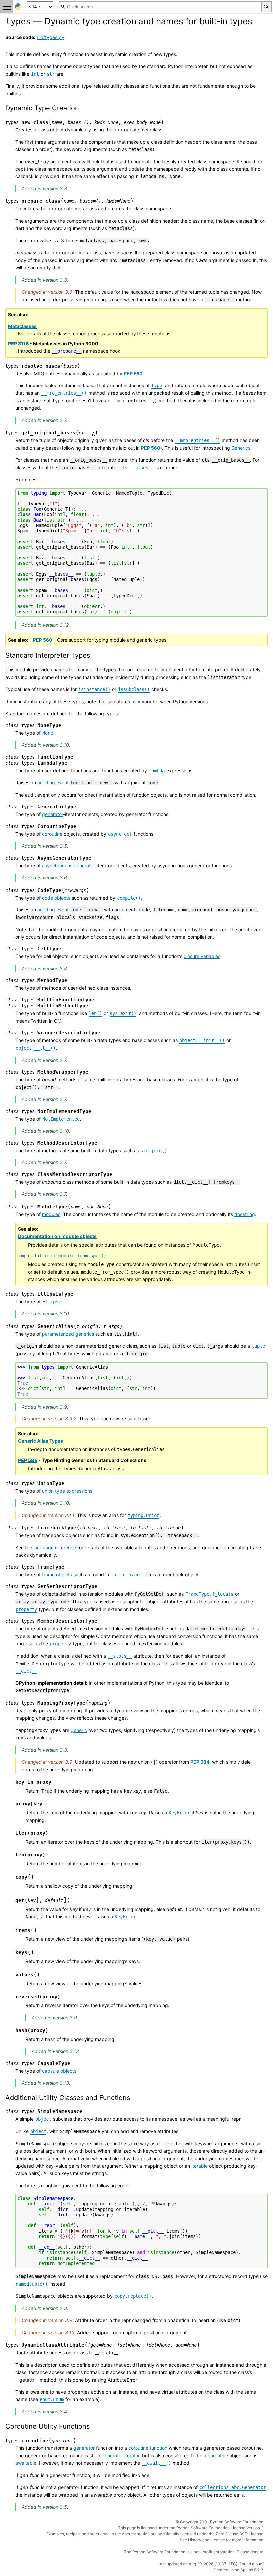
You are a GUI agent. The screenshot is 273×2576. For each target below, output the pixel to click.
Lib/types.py (50, 37)
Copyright (189, 2522)
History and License (207, 2540)
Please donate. (251, 2552)
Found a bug (251, 2564)
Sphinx (247, 2570)
